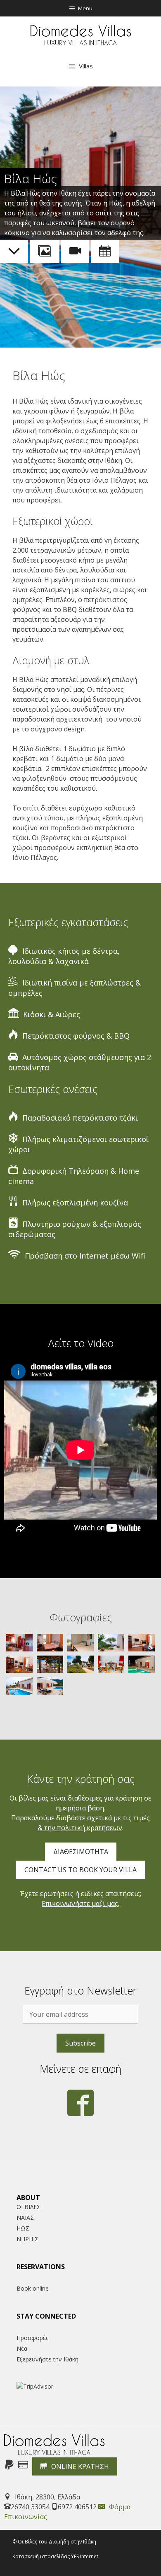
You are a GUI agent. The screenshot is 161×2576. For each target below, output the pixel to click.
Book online (33, 2288)
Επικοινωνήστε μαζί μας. (80, 1903)
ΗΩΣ (23, 2228)
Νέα (22, 2348)
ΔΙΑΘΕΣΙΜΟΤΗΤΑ (81, 1852)
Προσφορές (32, 2338)
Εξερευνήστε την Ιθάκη (47, 2359)
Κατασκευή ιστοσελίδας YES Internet (55, 2556)
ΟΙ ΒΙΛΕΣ (28, 2207)
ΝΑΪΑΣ (25, 2218)
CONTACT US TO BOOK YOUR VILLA (80, 1870)
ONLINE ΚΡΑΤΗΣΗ (80, 2466)
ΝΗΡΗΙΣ (27, 2239)
